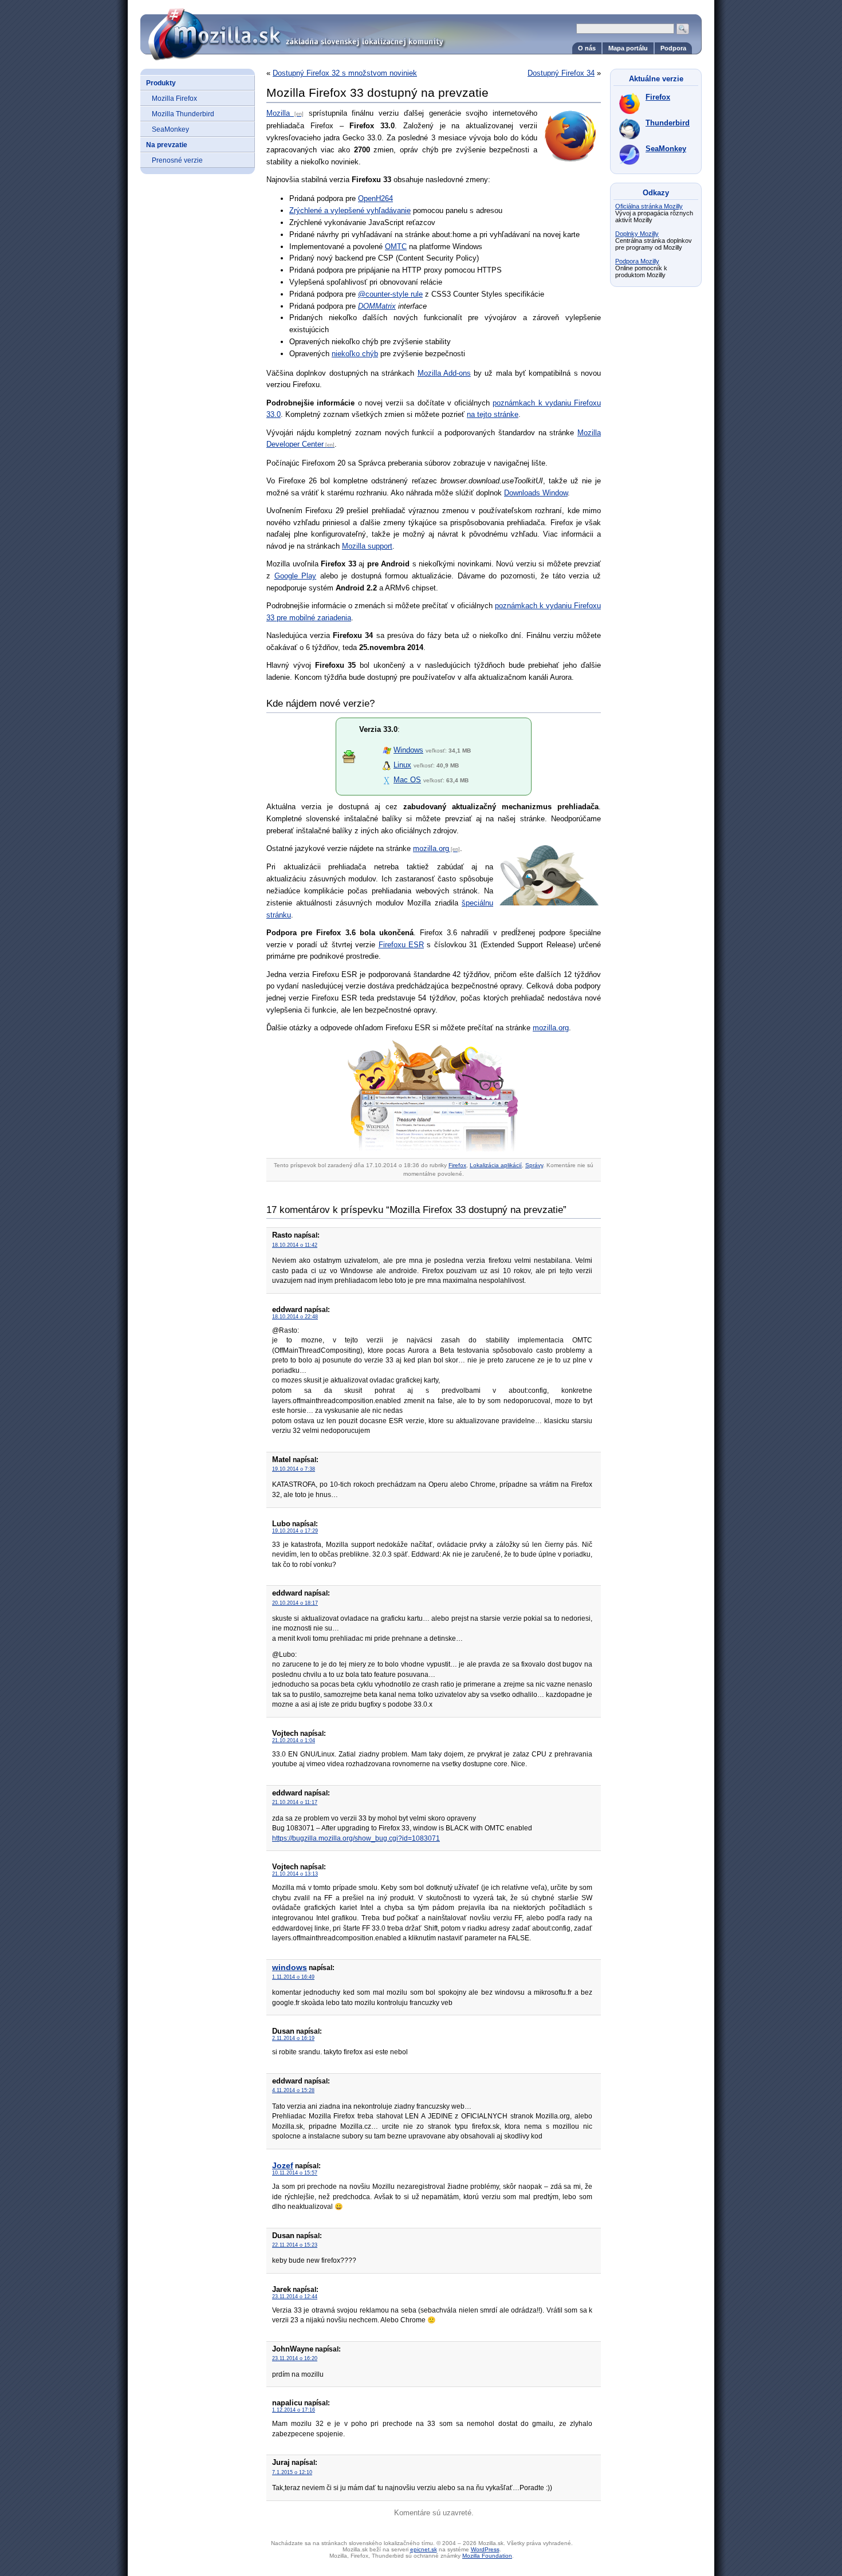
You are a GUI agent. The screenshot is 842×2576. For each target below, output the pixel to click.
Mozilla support (367, 546)
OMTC (396, 247)
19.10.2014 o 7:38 (294, 1469)
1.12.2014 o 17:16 (294, 2410)
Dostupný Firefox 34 (561, 73)
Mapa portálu (628, 48)
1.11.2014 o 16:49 (293, 1977)
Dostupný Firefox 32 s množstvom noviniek (345, 73)
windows (290, 1967)
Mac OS (407, 780)
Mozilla (278, 113)
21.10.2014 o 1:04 (294, 1740)
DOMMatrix (377, 306)
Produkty (161, 83)
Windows (408, 750)
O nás (587, 48)
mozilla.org (431, 848)
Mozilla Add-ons (444, 373)
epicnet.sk (424, 2549)
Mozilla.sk (421, 30)
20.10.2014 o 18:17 (295, 1603)
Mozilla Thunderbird (183, 114)
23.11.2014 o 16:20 (295, 2358)
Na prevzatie (167, 145)
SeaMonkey (170, 129)
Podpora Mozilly (637, 261)
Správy (534, 1165)
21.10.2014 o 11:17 (295, 1802)
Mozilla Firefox (174, 98)
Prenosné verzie (177, 160)
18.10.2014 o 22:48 (295, 1317)
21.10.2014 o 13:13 (295, 1874)
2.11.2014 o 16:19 (293, 2038)
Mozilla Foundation (487, 2556)
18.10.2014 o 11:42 (295, 1245)
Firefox (457, 1165)
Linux (402, 765)
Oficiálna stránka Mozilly (649, 206)
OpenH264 (375, 198)
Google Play (296, 576)
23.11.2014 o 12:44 (295, 2297)
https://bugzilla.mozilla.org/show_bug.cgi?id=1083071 (356, 1838)
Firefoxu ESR (401, 945)
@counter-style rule (390, 294)
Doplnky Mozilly (637, 234)
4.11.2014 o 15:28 (293, 2090)
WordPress (485, 2549)
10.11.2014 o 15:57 (295, 2173)
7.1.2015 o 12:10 (292, 2472)
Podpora (673, 48)
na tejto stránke (493, 414)
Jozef (283, 2165)
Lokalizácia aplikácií (496, 1165)
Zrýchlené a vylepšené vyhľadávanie (350, 210)
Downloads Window (536, 493)
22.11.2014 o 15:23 (295, 2245)
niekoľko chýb (355, 354)
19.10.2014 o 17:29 (295, 1531)
